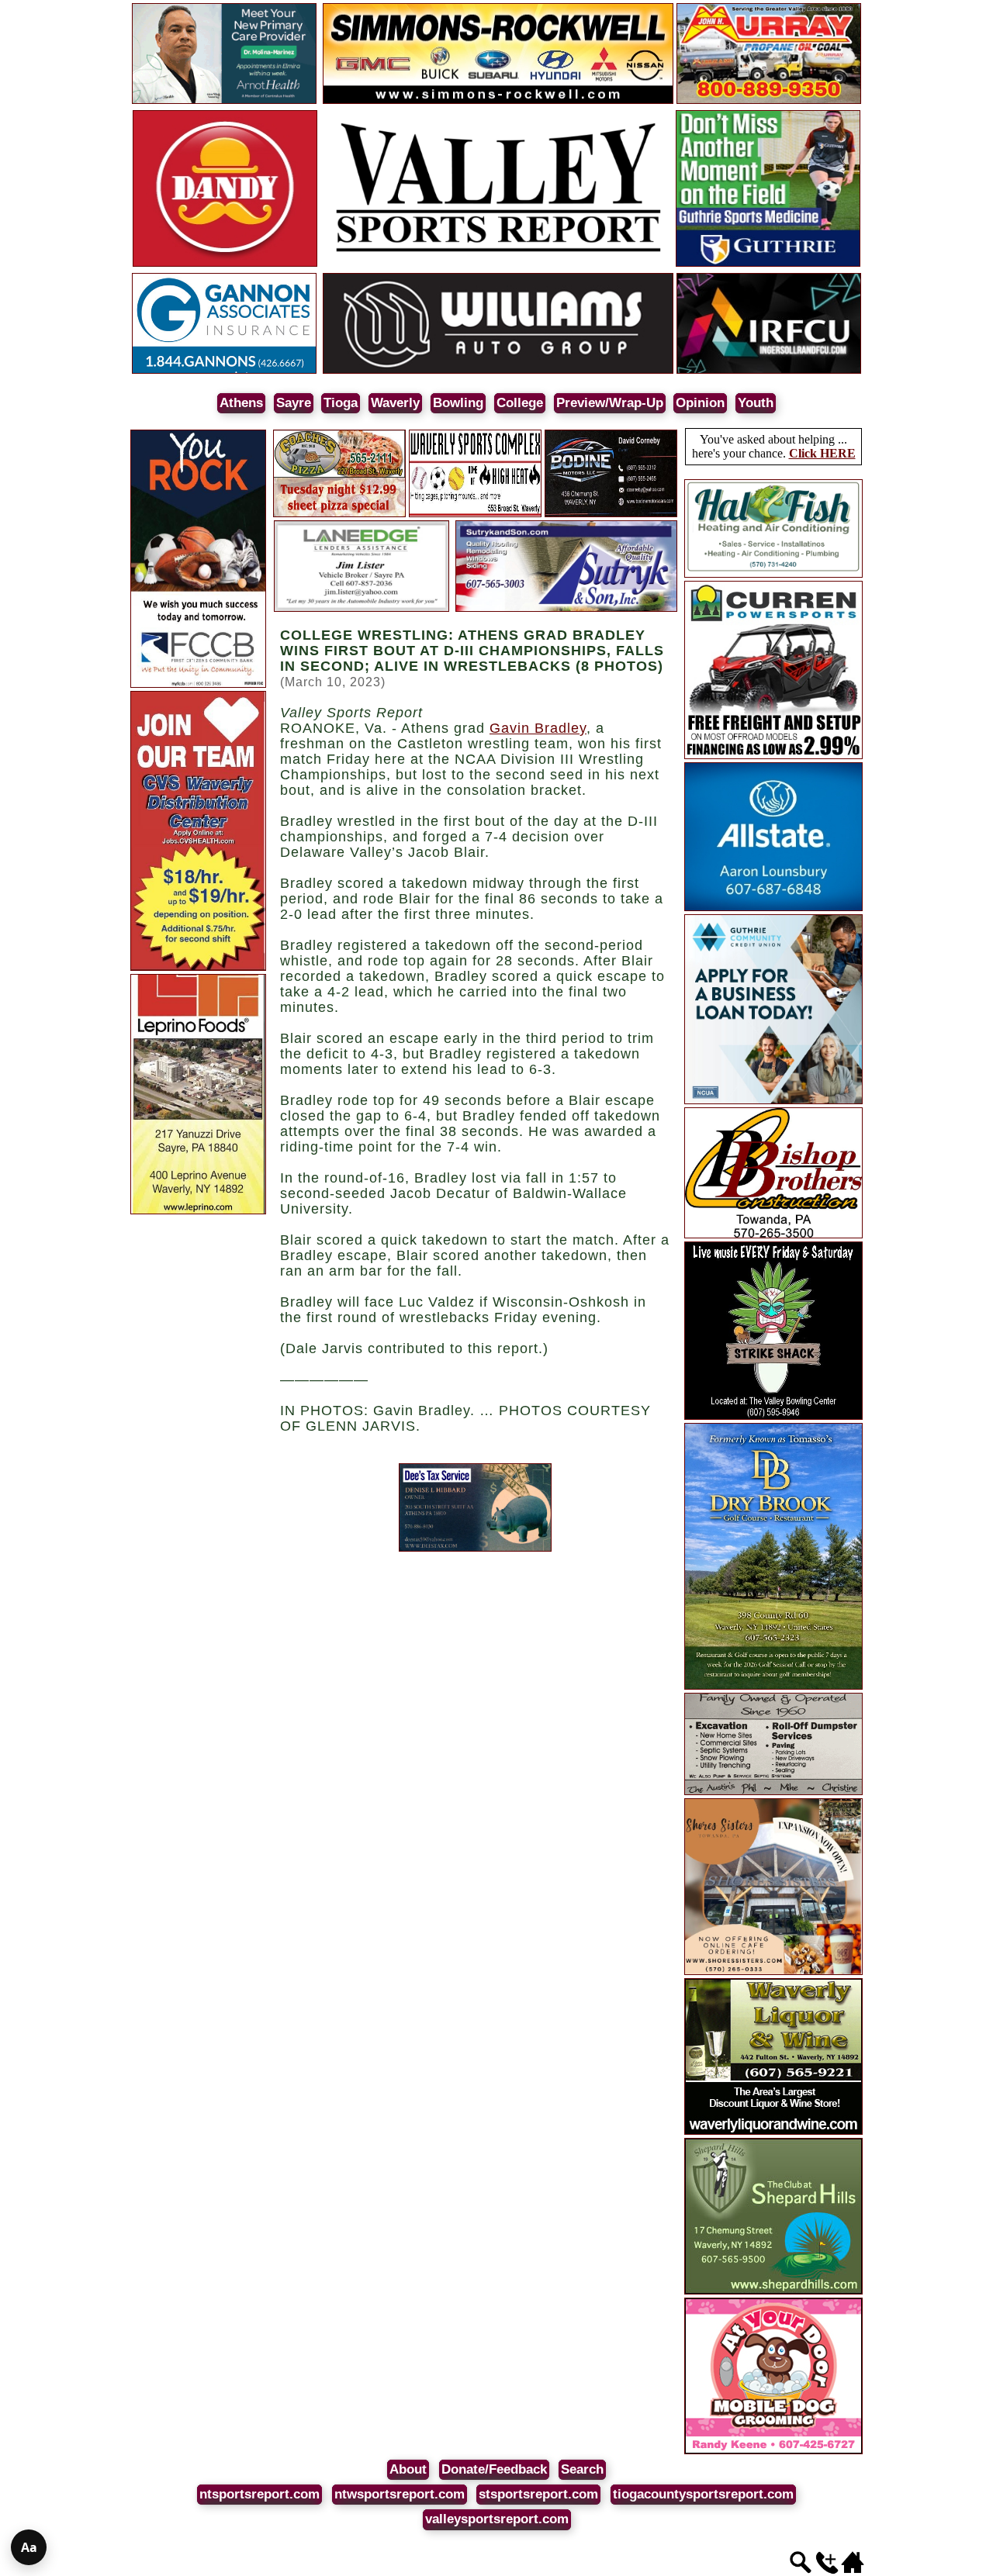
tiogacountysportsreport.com (703, 2494)
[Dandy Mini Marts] (225, 264)
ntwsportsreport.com (400, 2494)
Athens (241, 403)
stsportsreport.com (538, 2494)
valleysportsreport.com (497, 2519)
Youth (756, 403)
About (408, 2469)
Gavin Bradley (538, 728)
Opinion (700, 403)
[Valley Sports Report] (498, 264)
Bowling (458, 403)
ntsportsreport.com (259, 2494)
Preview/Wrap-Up (610, 403)
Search (582, 2469)
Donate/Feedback (494, 2469)
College (520, 403)
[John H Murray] (769, 101)
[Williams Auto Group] (498, 371)
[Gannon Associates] (224, 371)
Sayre (294, 403)
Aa (29, 2547)
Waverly (395, 403)
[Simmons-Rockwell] (498, 101)
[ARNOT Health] (224, 101)
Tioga (341, 403)
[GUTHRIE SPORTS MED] (768, 264)
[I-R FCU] (769, 371)
